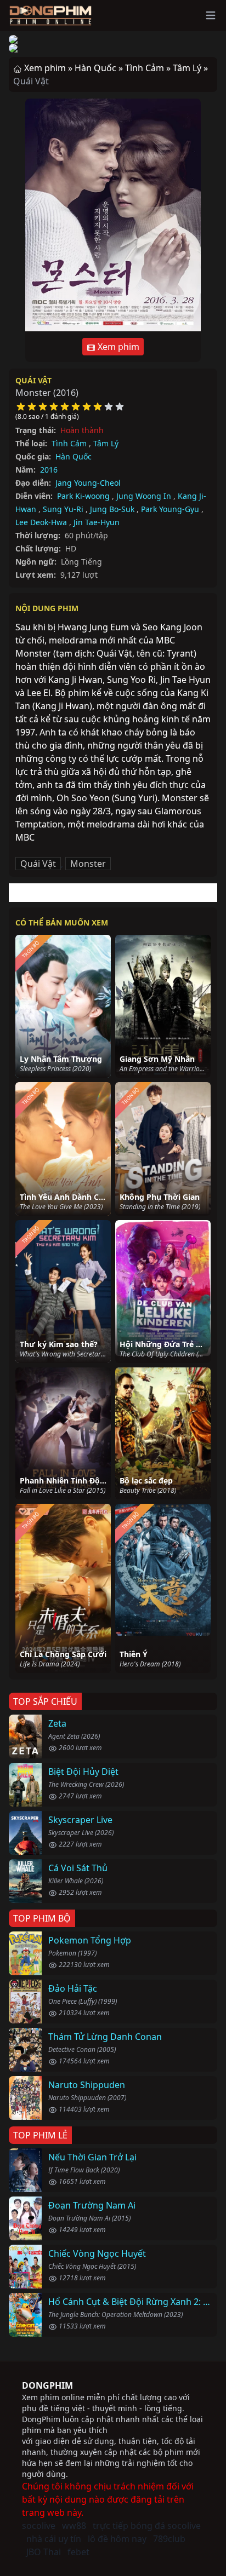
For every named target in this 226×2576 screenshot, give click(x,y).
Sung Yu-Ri (63, 509)
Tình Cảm (69, 443)
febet (78, 2552)
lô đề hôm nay (117, 2539)
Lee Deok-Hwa (41, 522)
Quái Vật (33, 380)
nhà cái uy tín (54, 2539)
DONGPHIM (47, 2385)
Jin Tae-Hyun (97, 522)
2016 (49, 470)
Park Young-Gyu (170, 509)
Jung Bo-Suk (112, 509)
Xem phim (117, 347)
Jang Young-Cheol (88, 483)
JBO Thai (44, 2552)
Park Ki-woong (83, 496)
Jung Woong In (144, 496)
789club (169, 2539)
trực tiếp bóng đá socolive (147, 2526)
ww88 (74, 2526)
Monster (88, 864)
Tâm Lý (106, 443)
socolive (39, 2526)
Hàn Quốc (74, 456)
